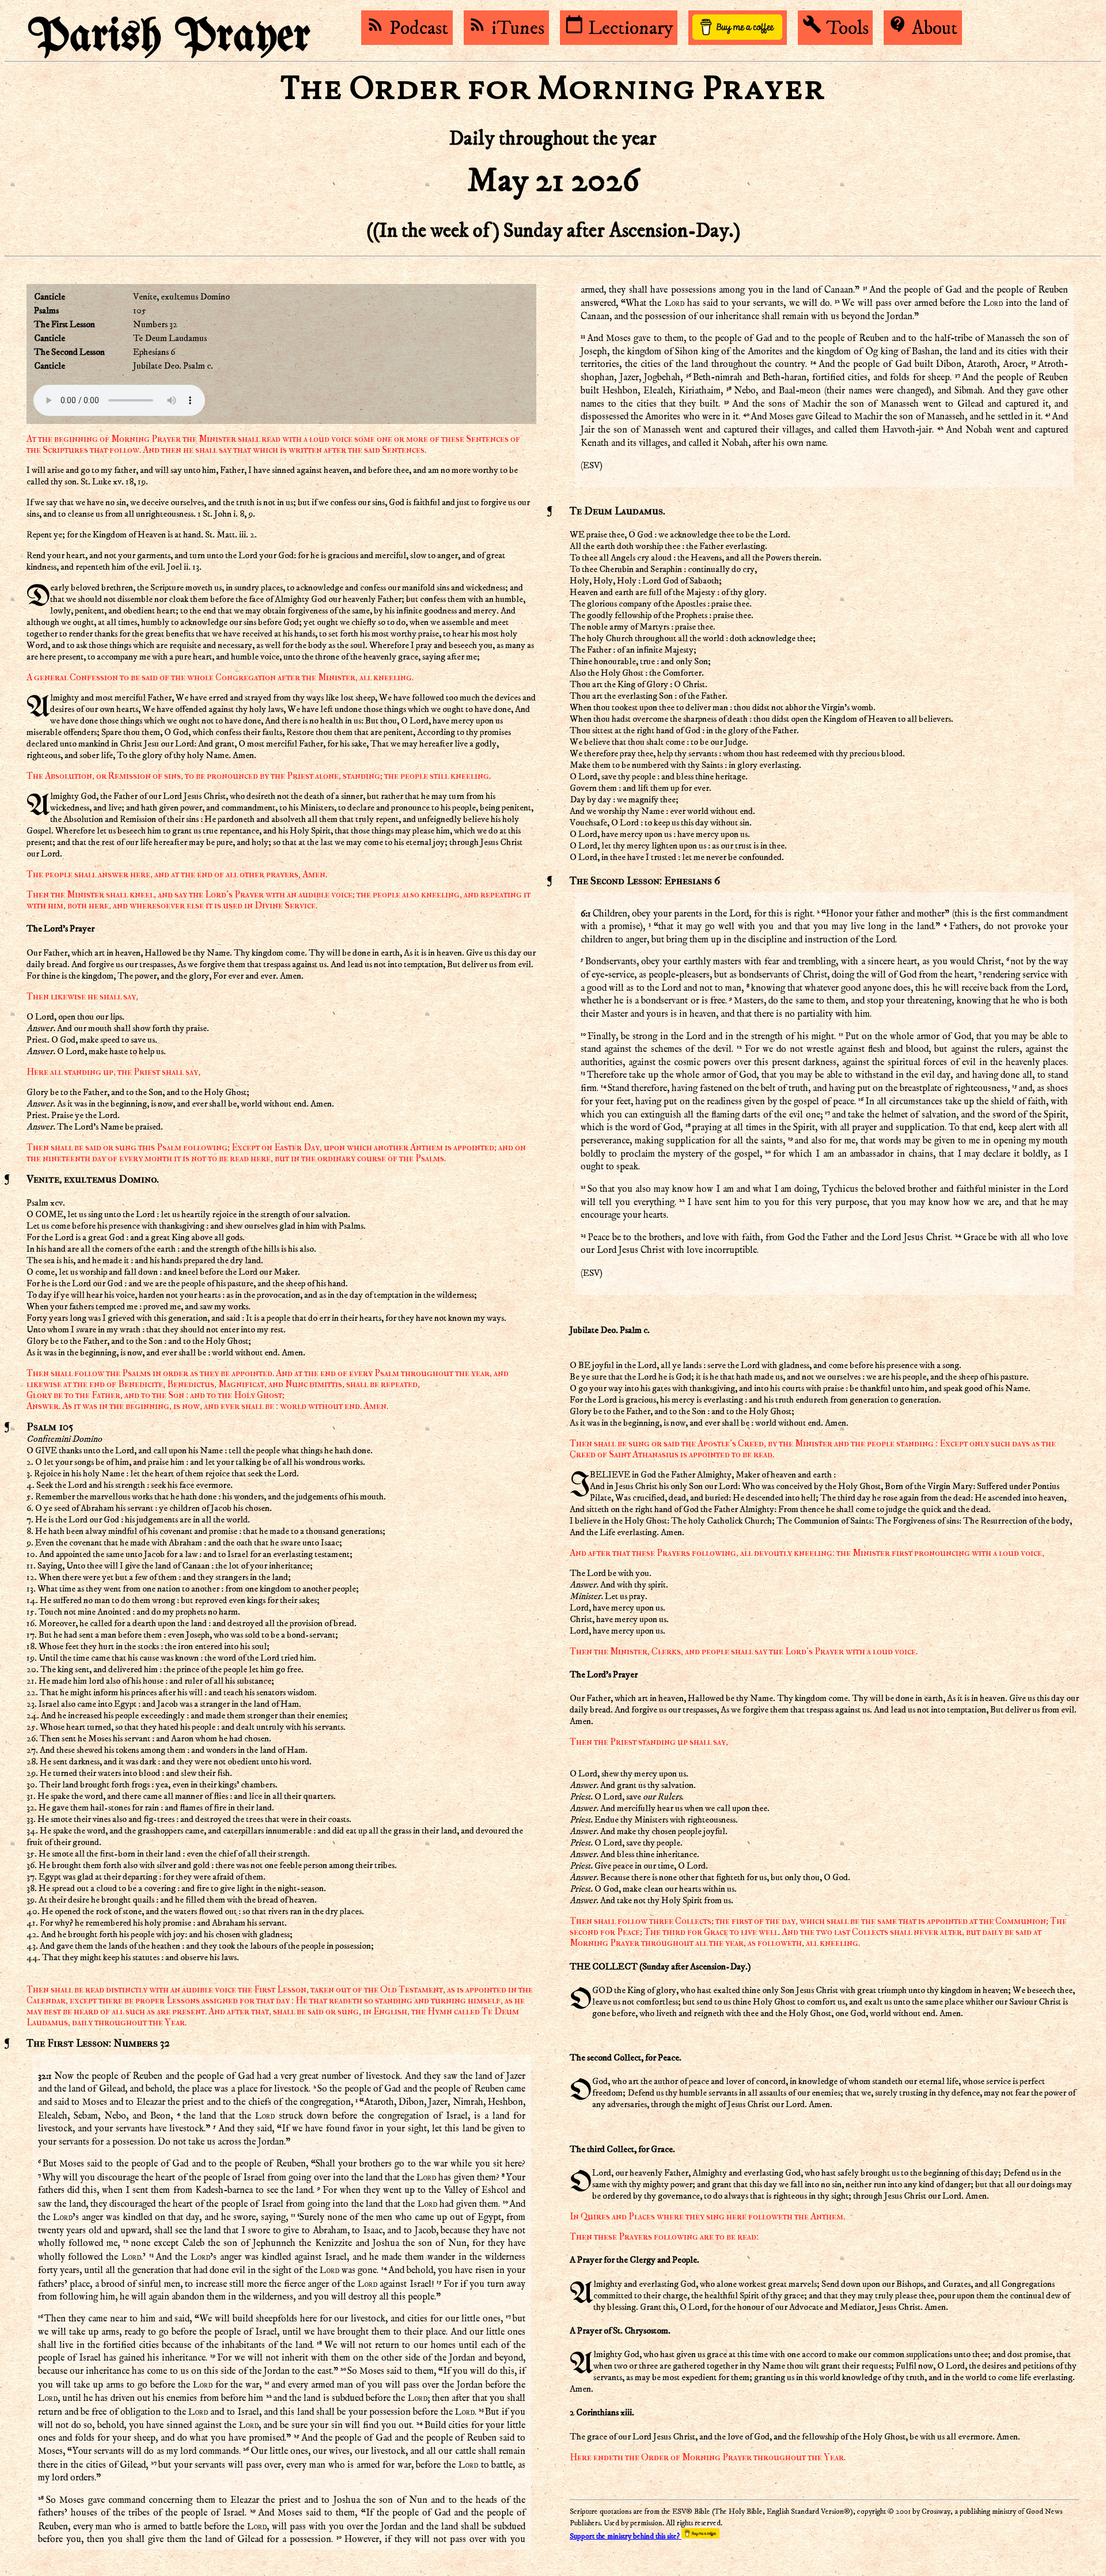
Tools (836, 28)
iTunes (506, 28)
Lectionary (619, 28)
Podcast (407, 28)
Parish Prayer (169, 37)
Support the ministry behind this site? (626, 2537)
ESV (591, 465)
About (923, 28)
